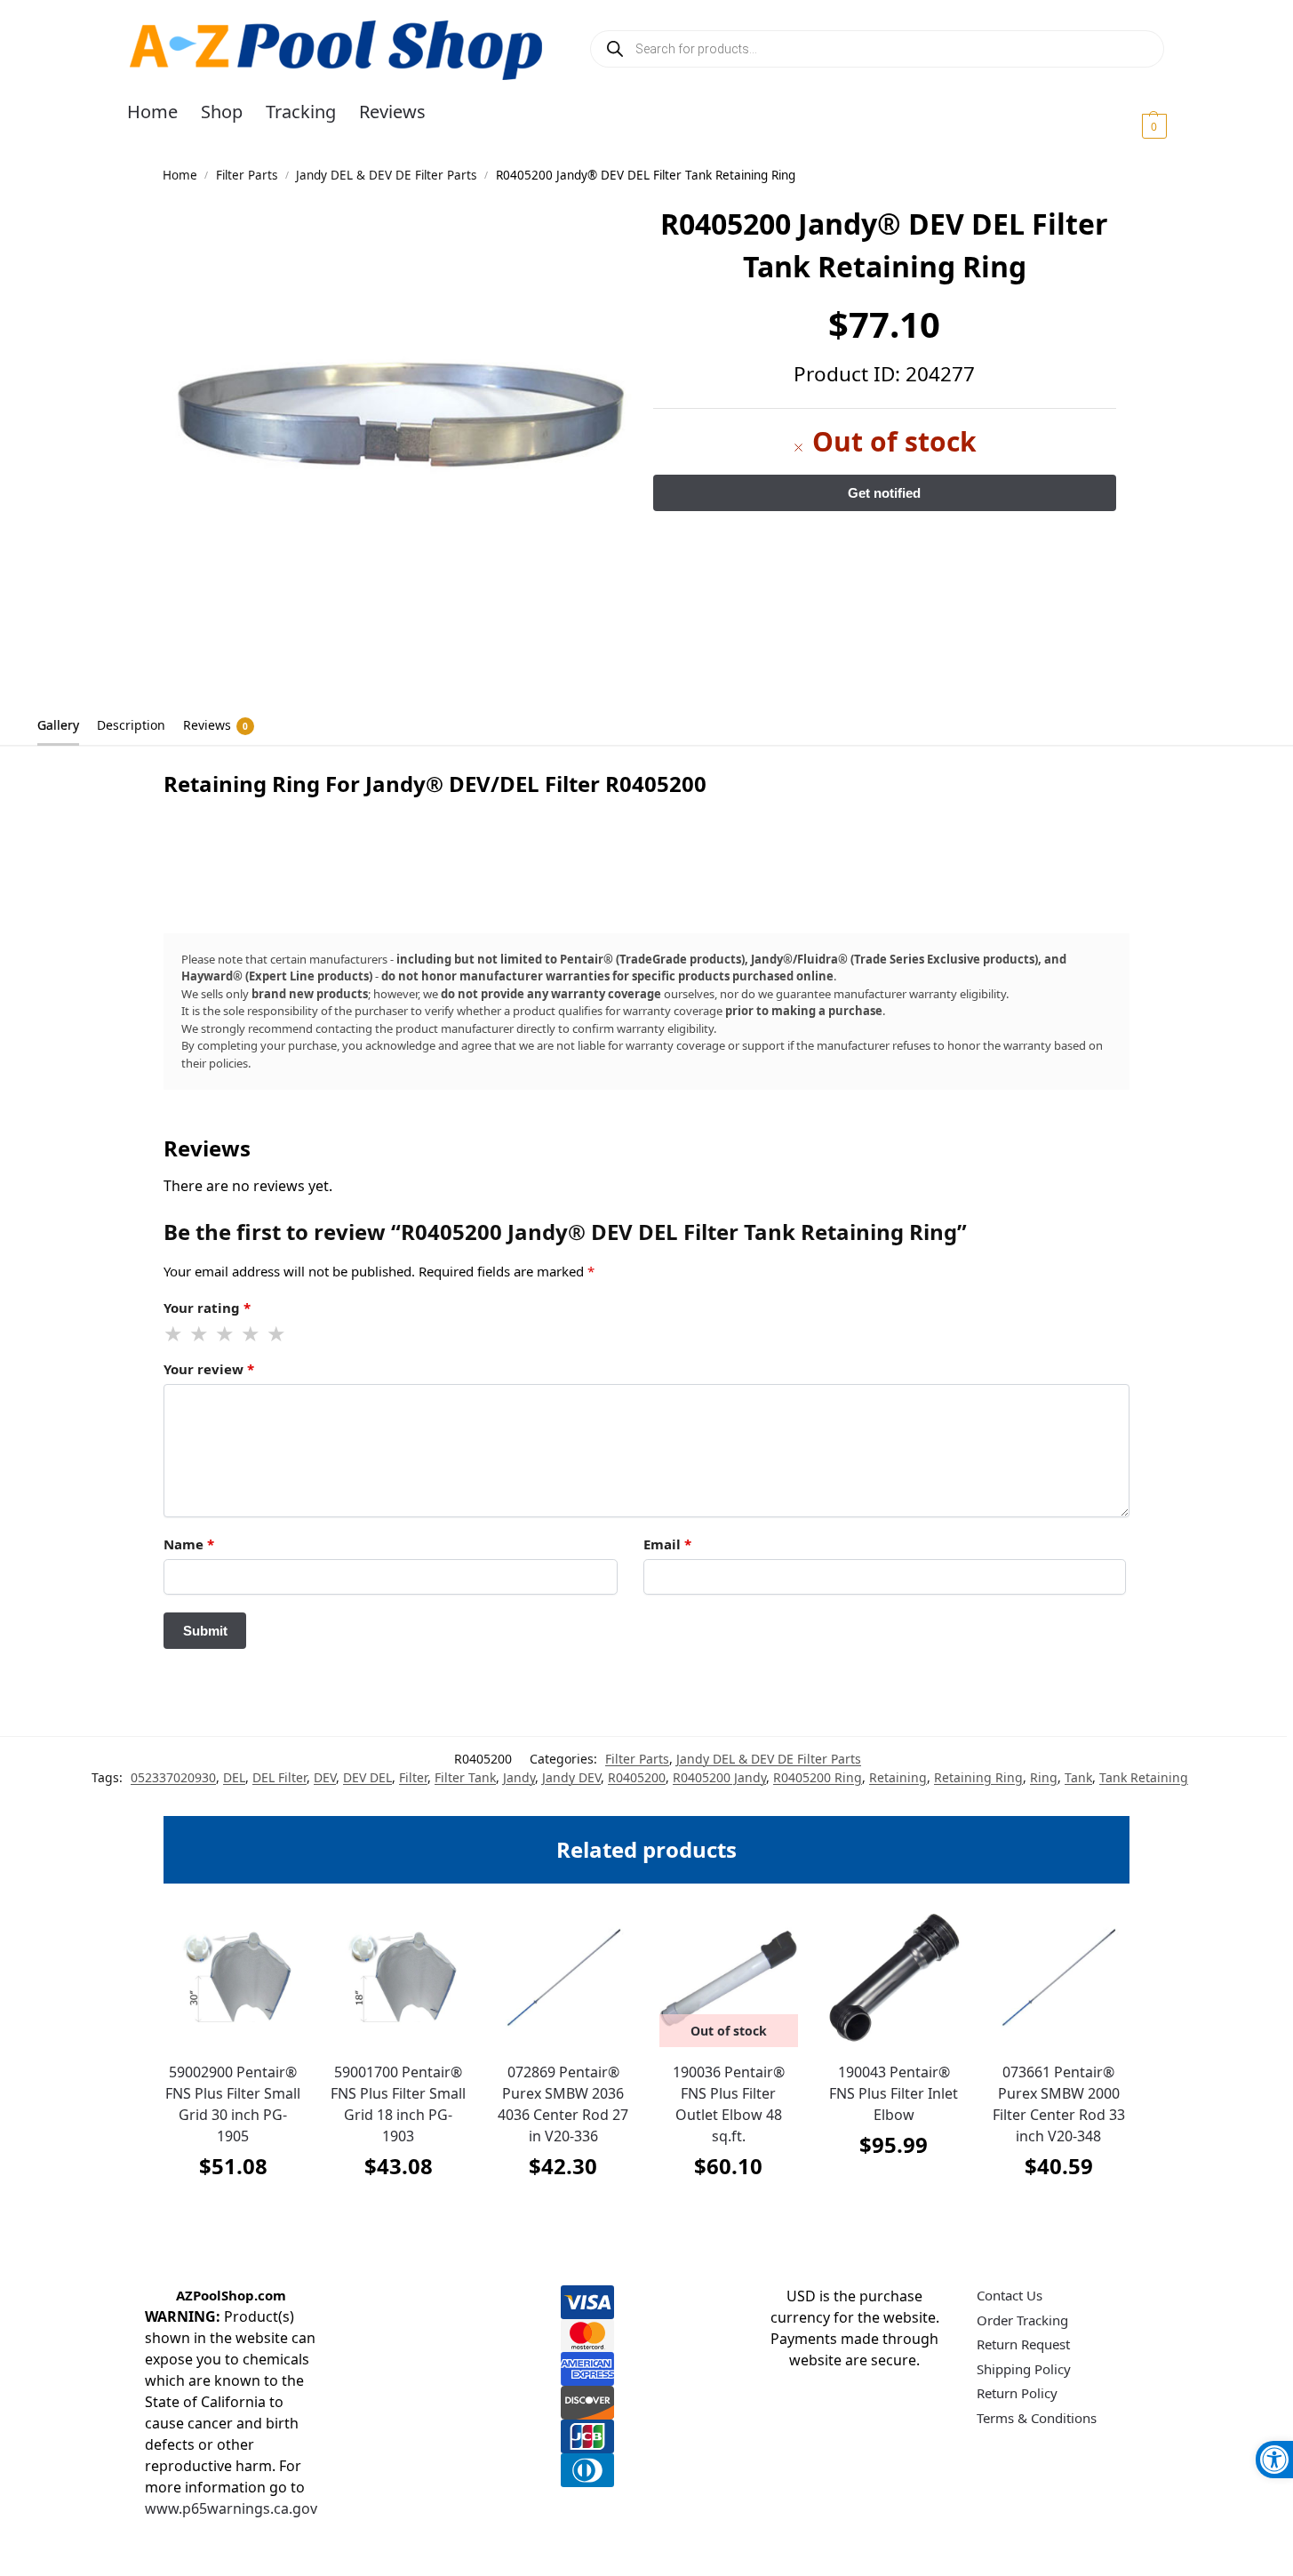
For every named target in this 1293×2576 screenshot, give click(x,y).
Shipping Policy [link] (1024, 2369)
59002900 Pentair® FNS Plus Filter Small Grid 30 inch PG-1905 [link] (233, 2104)
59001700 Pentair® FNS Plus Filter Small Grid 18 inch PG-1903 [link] (398, 2104)
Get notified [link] (728, 2210)
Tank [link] (1078, 1777)
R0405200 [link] (637, 1777)
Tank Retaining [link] (1144, 1777)
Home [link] (180, 175)
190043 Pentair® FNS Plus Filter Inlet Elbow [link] (894, 2093)
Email (667, 1544)
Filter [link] (413, 1777)
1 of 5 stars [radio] (174, 1334)
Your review (209, 1369)
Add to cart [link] (233, 2210)
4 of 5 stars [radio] (251, 1334)
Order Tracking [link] (1022, 2320)
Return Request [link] (1023, 2344)
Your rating (207, 1308)
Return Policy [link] (1017, 2393)
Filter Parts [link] (247, 175)
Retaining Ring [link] (978, 1777)
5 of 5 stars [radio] (277, 1334)
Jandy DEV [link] (571, 1777)
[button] (1133, 125)
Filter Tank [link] (465, 1777)
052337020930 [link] (173, 1777)
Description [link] (131, 725)
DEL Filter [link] (279, 1777)
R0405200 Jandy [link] (719, 1777)
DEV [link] (325, 1777)
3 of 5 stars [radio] (226, 1334)
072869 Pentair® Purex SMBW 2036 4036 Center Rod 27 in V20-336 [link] (563, 2104)
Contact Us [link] (1010, 2295)
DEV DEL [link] (367, 1777)
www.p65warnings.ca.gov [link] (231, 2508)
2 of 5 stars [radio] (200, 1334)
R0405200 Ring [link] (818, 1777)
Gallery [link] (58, 725)
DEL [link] (234, 1777)
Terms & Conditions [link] (1037, 2418)
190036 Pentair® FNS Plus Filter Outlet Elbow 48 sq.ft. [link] (729, 2104)
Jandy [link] (519, 1777)
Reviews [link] (215, 725)
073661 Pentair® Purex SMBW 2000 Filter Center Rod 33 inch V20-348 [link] (1059, 2104)
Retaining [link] (898, 1777)
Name (189, 1544)
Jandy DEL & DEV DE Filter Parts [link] (386, 175)
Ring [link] (1044, 1777)
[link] (1274, 2460)
